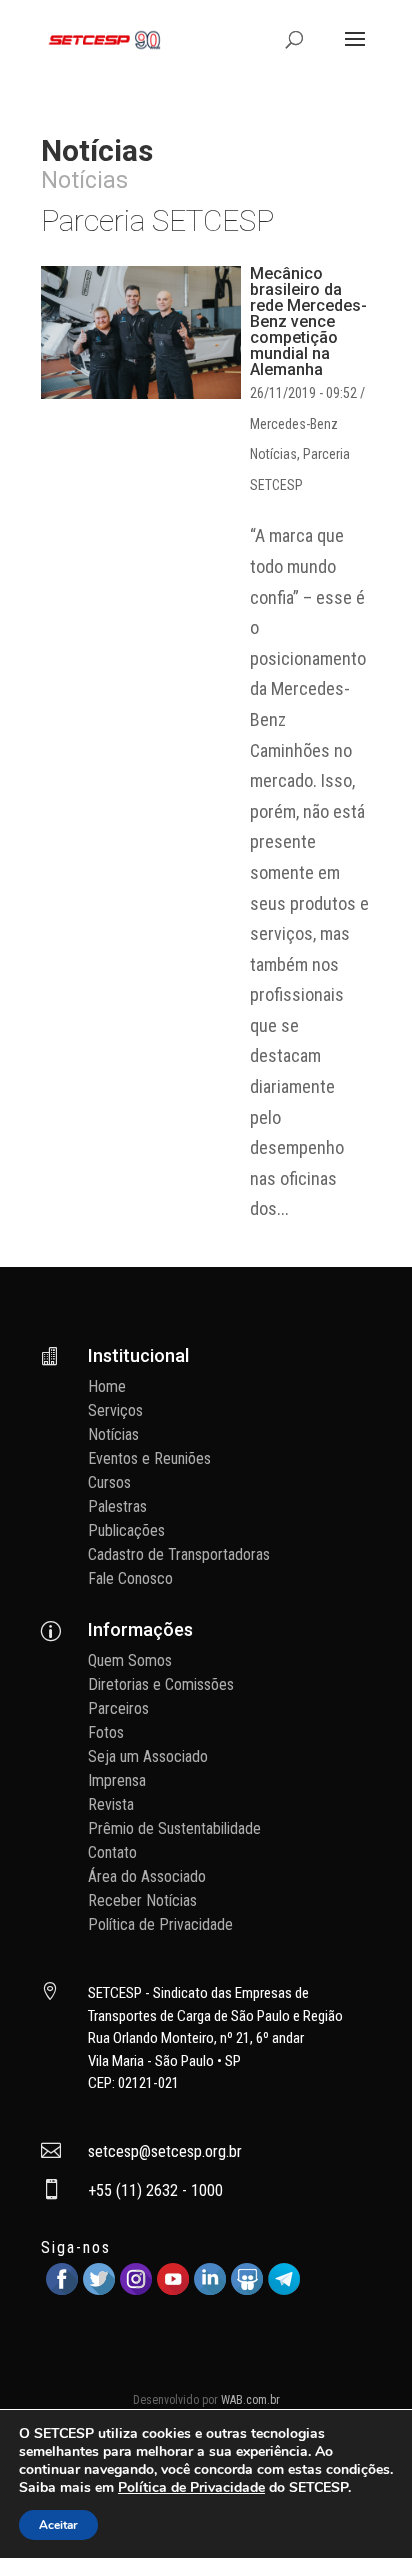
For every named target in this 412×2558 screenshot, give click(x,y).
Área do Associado (147, 1876)
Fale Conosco (130, 1578)
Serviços (115, 1410)
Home (107, 1386)
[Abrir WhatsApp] (362, 2507)
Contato (112, 1852)
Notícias (273, 454)
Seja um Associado (148, 1756)
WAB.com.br (250, 2400)
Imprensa (117, 1780)
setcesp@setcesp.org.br (165, 2151)
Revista (111, 1804)
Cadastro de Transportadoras (179, 1554)
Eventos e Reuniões (149, 1458)
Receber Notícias (142, 1900)
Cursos (109, 1482)
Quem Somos (130, 1660)
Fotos (106, 1732)
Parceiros (118, 1708)
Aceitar (58, 2525)
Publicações (126, 1530)
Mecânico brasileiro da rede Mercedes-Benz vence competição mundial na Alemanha (308, 321)
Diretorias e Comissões (161, 1684)
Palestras (117, 1506)
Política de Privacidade (160, 1924)
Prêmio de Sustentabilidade (174, 1828)
